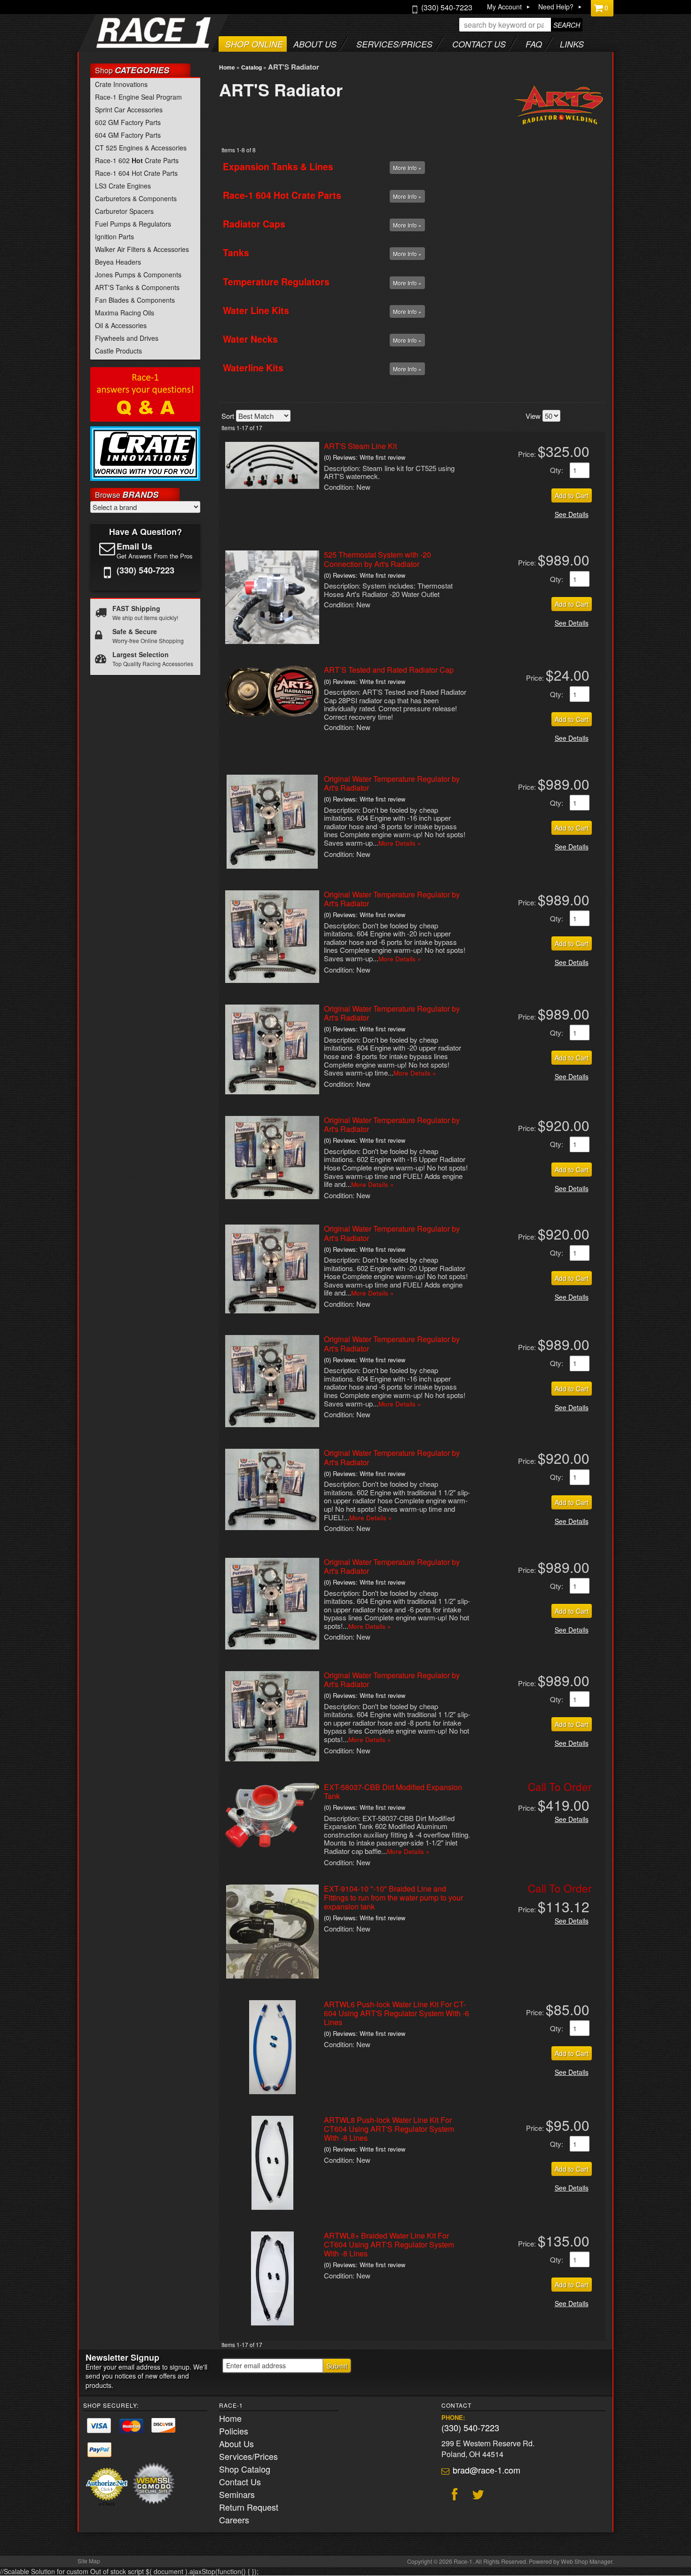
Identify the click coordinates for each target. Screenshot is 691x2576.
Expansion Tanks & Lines (278, 166)
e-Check (107, 2504)
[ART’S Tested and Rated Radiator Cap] (272, 714)
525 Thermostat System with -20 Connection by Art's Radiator (377, 559)
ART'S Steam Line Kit (360, 446)
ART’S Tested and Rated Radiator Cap (389, 670)
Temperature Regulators (276, 282)
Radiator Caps (254, 224)
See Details (572, 514)
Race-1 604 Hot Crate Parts (282, 195)
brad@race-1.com (487, 2470)
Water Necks (250, 339)
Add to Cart (572, 495)
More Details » (400, 843)
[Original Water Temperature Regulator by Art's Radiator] (272, 866)
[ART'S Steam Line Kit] (272, 486)
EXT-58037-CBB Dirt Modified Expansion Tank (393, 1791)
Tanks (236, 252)
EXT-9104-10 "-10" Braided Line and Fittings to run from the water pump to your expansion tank (393, 1897)
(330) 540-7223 (470, 2427)
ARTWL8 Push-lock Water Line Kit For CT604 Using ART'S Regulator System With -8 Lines (389, 2129)
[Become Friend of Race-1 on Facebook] (453, 2496)
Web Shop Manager (586, 2561)
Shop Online (254, 44)
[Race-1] (135, 45)
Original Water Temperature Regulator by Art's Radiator (392, 783)
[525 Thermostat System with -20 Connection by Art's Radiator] (272, 641)
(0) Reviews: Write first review (365, 457)
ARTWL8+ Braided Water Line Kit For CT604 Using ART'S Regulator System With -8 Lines (389, 2244)
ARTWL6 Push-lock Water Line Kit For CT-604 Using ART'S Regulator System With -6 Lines (397, 2013)
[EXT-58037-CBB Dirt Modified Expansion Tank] (272, 1845)
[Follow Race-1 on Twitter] (477, 2496)
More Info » (407, 168)
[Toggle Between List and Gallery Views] (593, 415)
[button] (521, 25)
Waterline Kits (253, 368)
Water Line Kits (256, 310)
